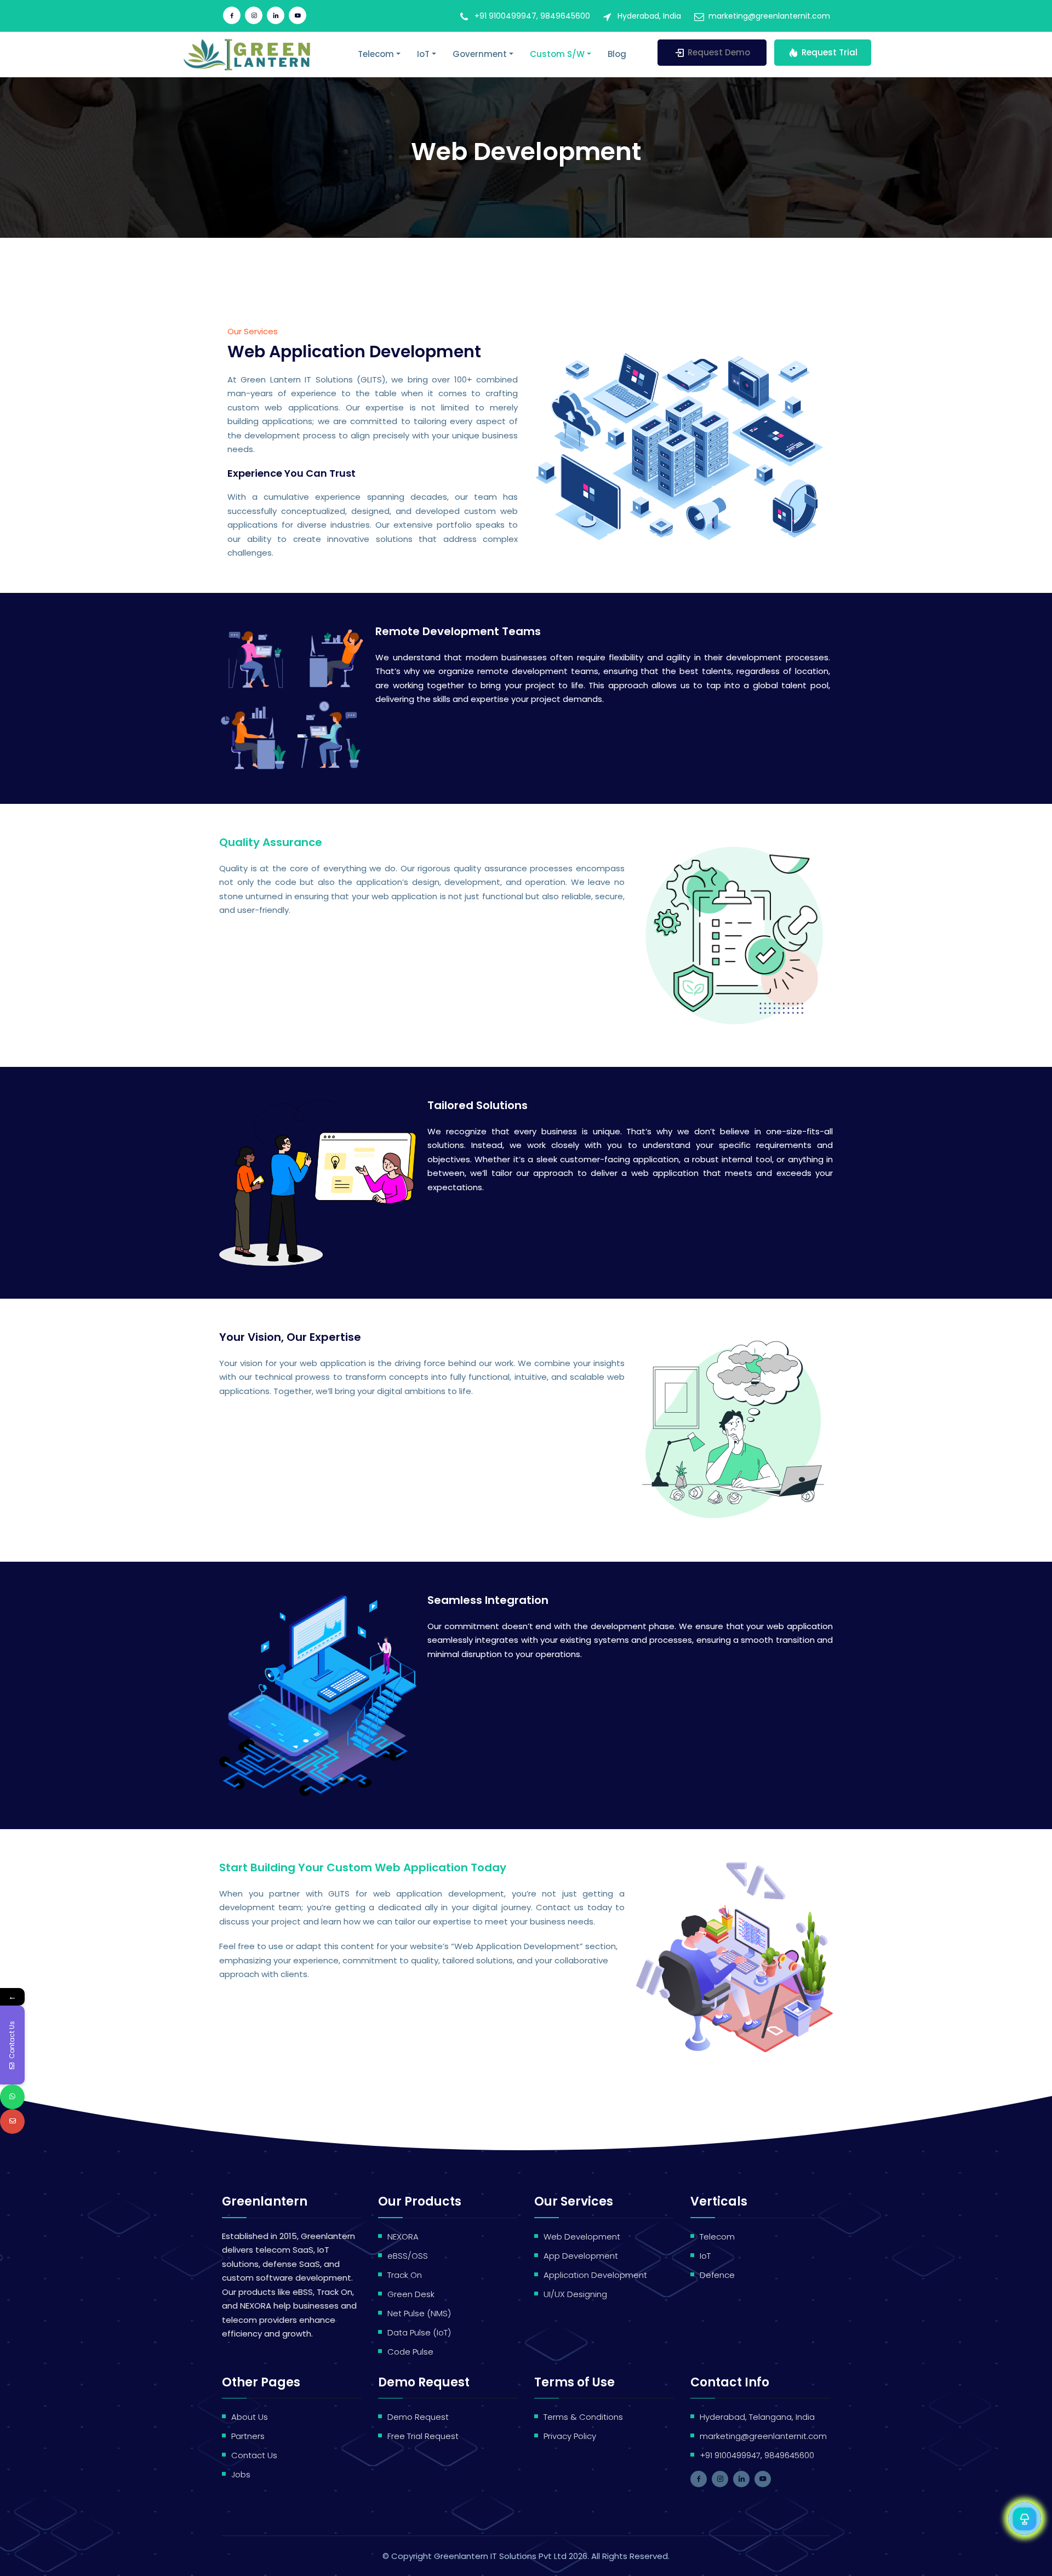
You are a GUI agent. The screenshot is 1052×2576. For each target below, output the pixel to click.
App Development (581, 2256)
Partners (248, 2436)
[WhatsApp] (12, 2097)
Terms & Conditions (583, 2417)
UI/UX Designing (575, 2294)
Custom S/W (557, 54)
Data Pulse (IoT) (419, 2332)
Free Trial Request (423, 2436)
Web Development (582, 2237)
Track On (405, 2275)
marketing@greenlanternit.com (769, 16)
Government (480, 54)
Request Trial (830, 52)
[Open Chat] (1025, 2518)
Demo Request (418, 2417)
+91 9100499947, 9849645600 (532, 16)
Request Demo (719, 52)
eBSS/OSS (408, 2256)
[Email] (12, 2121)
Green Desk (411, 2294)
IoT (423, 54)
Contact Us (254, 2455)
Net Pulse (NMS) (419, 2313)
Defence (717, 2275)
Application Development (595, 2275)
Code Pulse (410, 2352)
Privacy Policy (570, 2436)
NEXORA (403, 2237)
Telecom (376, 54)
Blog (617, 54)
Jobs (241, 2474)
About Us (250, 2417)
